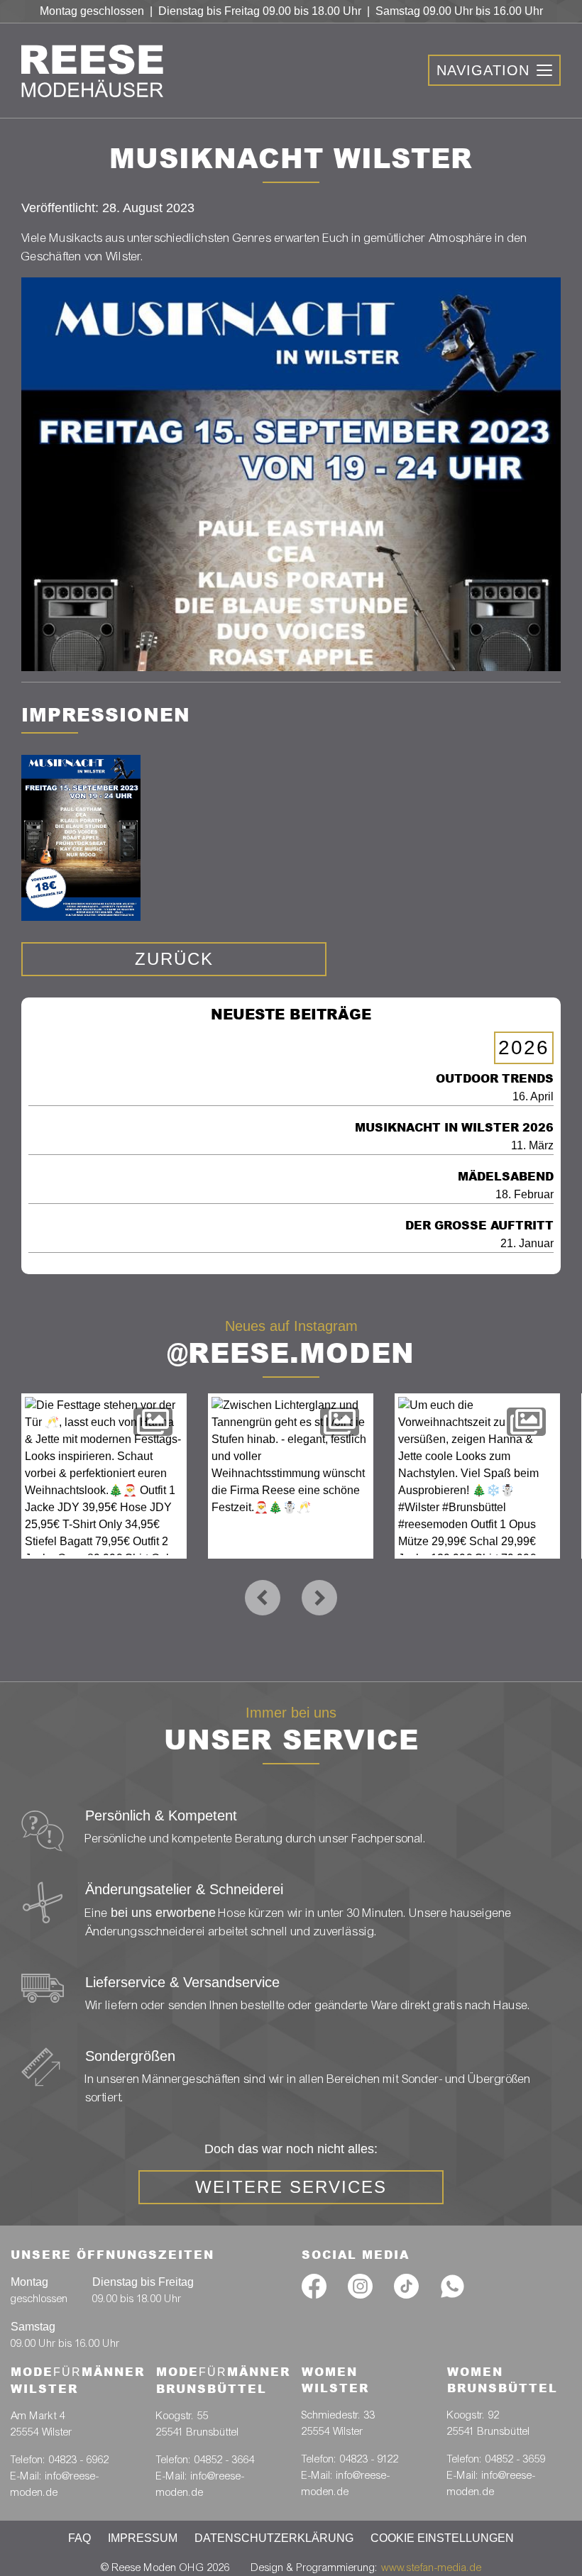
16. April (495, 1087)
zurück (174, 959)
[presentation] (263, 1598)
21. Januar (479, 1234)
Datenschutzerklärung (274, 2538)
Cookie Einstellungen (442, 2538)
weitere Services (291, 2187)
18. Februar (506, 1185)
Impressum (143, 2538)
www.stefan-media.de (432, 2567)
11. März (454, 1136)
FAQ (79, 2538)
